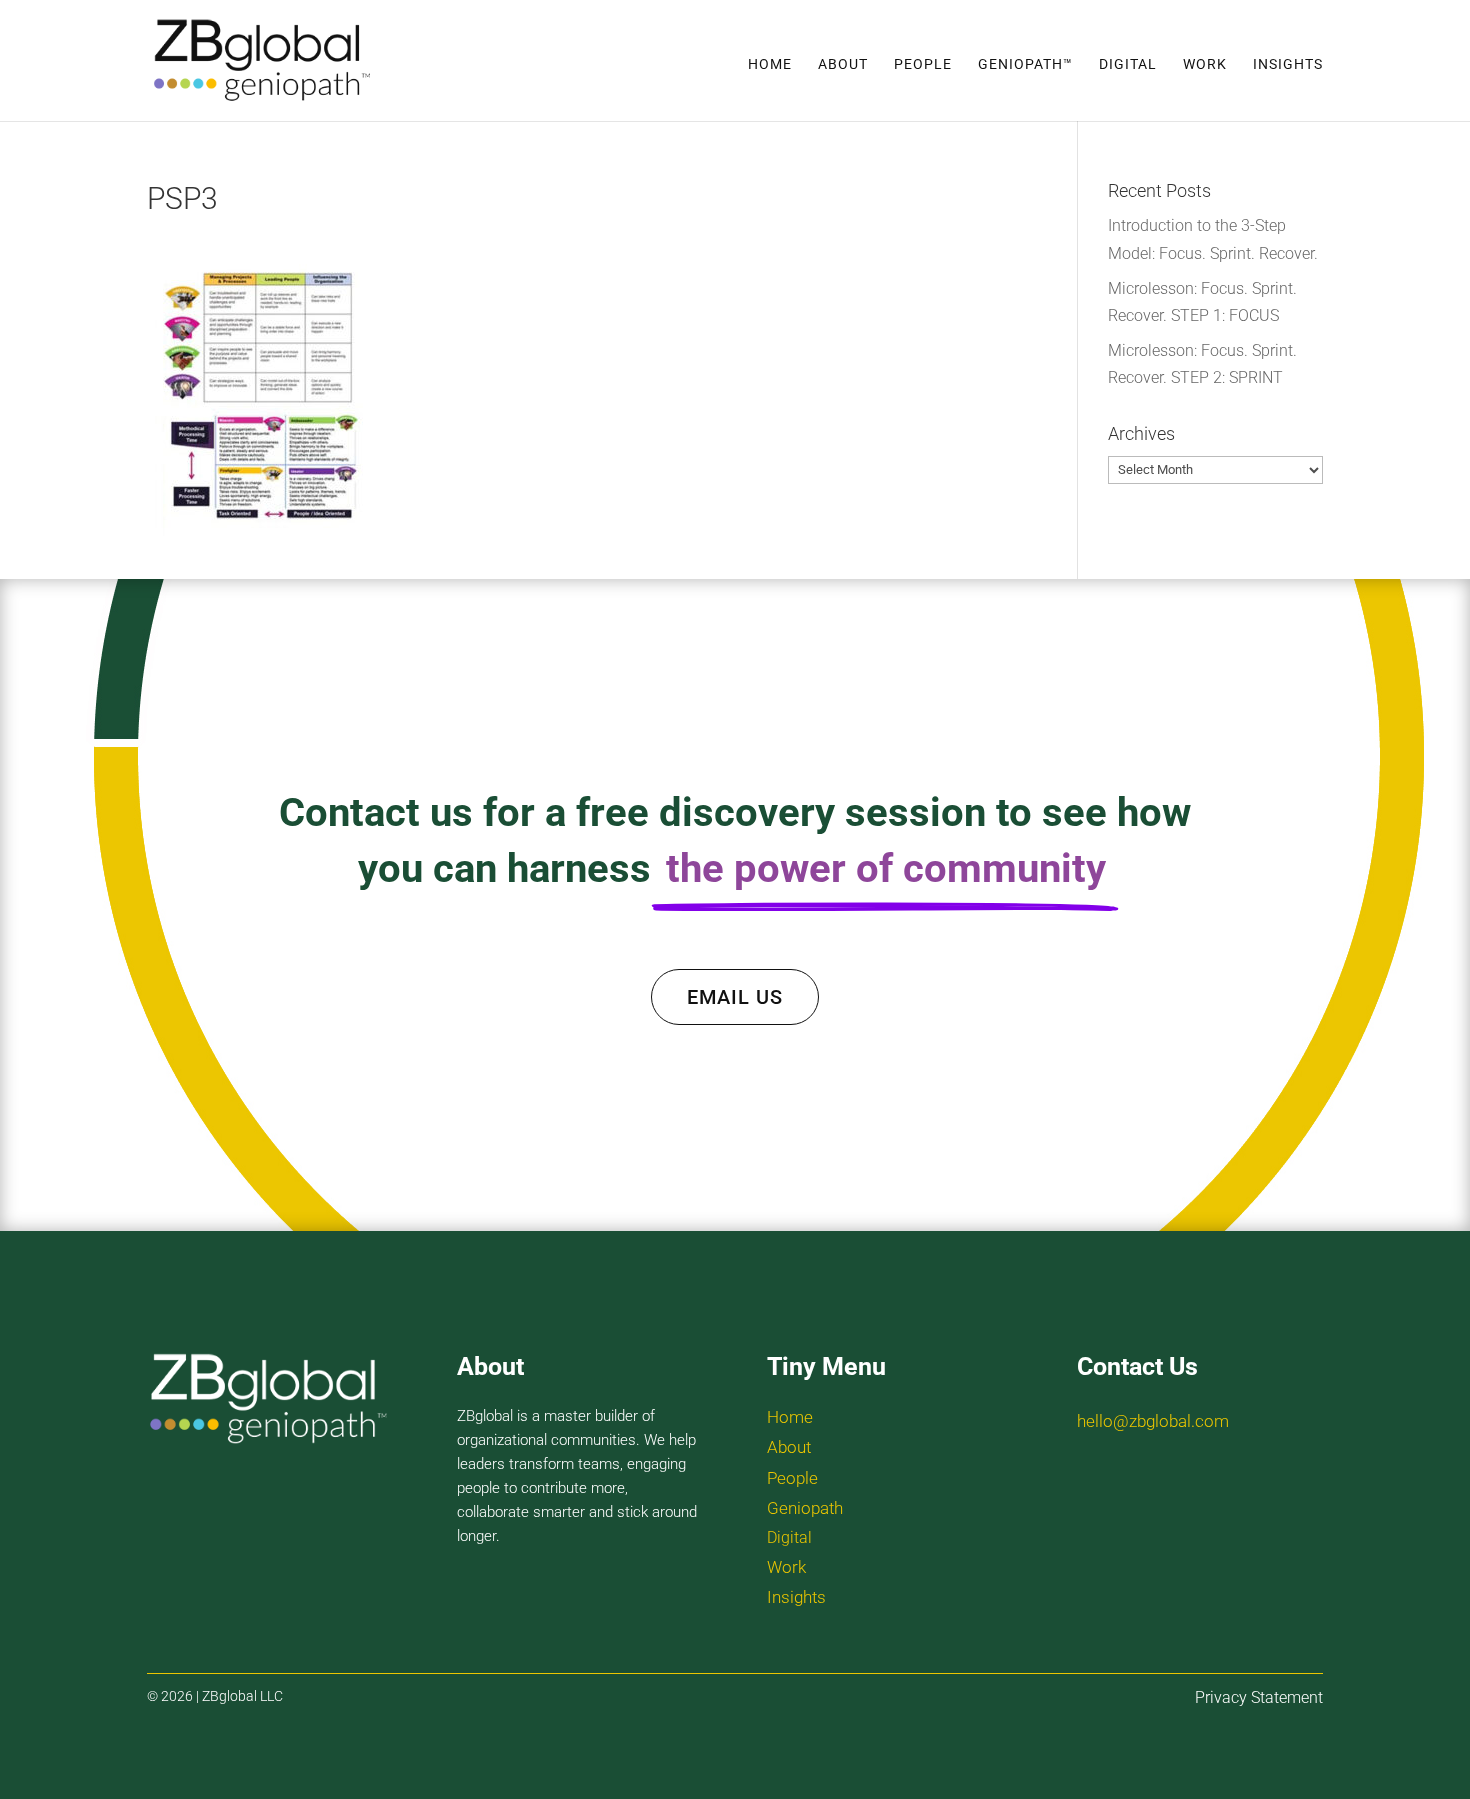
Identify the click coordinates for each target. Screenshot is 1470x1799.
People (923, 64)
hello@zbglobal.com (1153, 1421)
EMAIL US (735, 997)
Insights (1288, 64)
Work (1205, 64)
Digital (1128, 64)
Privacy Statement (1259, 1697)
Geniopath (805, 1508)
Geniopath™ (1025, 64)
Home (770, 64)
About (843, 64)
